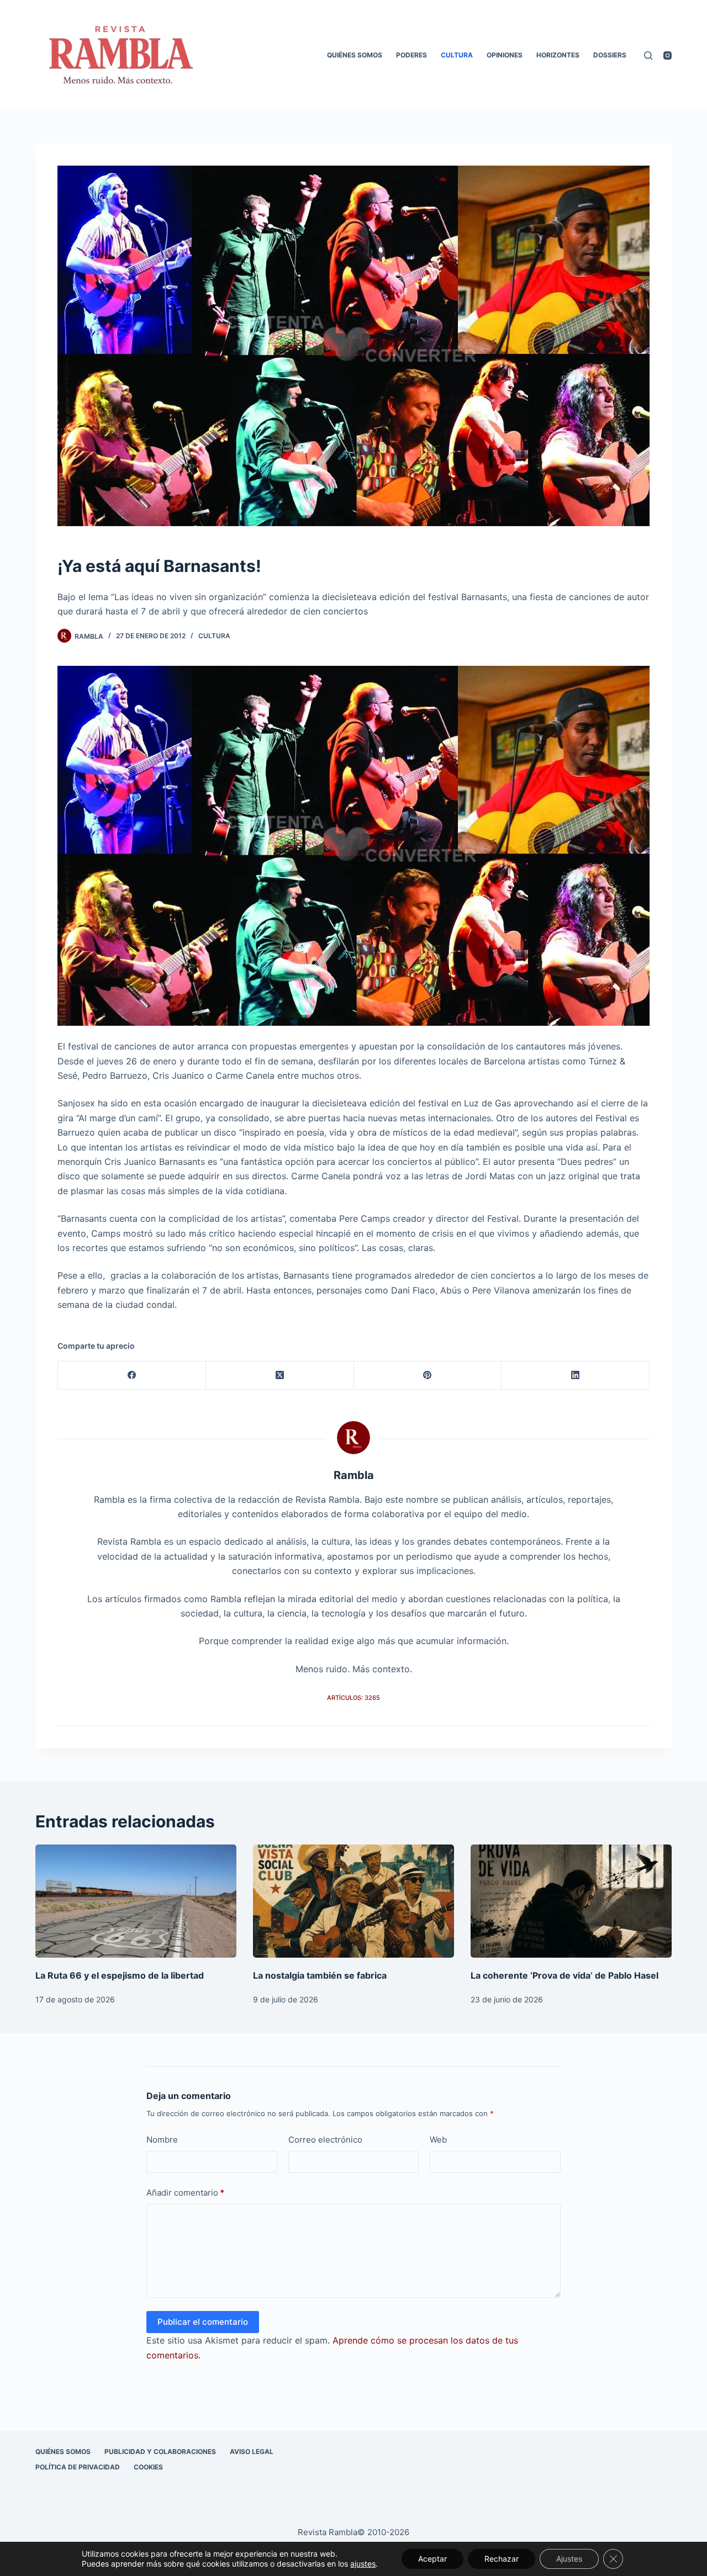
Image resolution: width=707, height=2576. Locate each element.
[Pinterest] (428, 1376)
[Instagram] (668, 55)
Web (438, 2140)
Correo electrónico (325, 2140)
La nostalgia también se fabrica (320, 1975)
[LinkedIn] (576, 1376)
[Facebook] (132, 1376)
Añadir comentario (185, 2193)
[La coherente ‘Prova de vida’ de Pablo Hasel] (571, 1901)
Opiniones (505, 55)
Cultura (457, 55)
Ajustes (569, 2559)
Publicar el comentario (203, 2322)
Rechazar (502, 2559)
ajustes (363, 2564)
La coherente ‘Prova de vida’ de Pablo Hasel (564, 1975)
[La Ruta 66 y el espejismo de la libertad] (136, 1901)
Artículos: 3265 (353, 1698)
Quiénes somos (355, 55)
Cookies (148, 2467)
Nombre (162, 2140)
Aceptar (432, 2559)
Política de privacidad (78, 2467)
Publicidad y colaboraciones (160, 2452)
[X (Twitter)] (280, 1376)
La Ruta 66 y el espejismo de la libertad (120, 1975)
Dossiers (610, 55)
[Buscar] (648, 55)
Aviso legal (252, 2452)
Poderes (411, 55)
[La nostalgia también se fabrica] (353, 1901)
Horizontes (558, 55)
